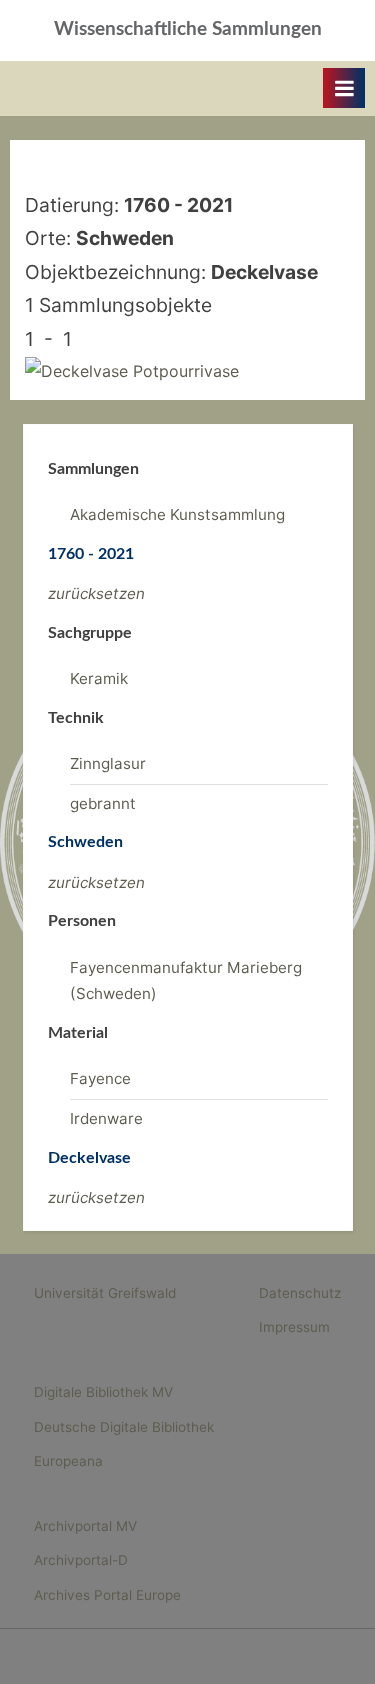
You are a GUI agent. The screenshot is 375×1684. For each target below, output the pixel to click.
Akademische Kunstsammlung (177, 514)
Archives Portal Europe (107, 1595)
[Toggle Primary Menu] (344, 88)
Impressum (294, 1327)
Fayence (100, 1078)
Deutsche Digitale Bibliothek (124, 1427)
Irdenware (106, 1118)
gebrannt (103, 803)
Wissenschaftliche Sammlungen (188, 29)
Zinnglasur (108, 763)
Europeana (68, 1461)
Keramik (99, 678)
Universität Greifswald (105, 1293)
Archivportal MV (85, 1526)
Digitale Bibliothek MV (103, 1392)
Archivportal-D (81, 1560)
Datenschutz (300, 1293)
